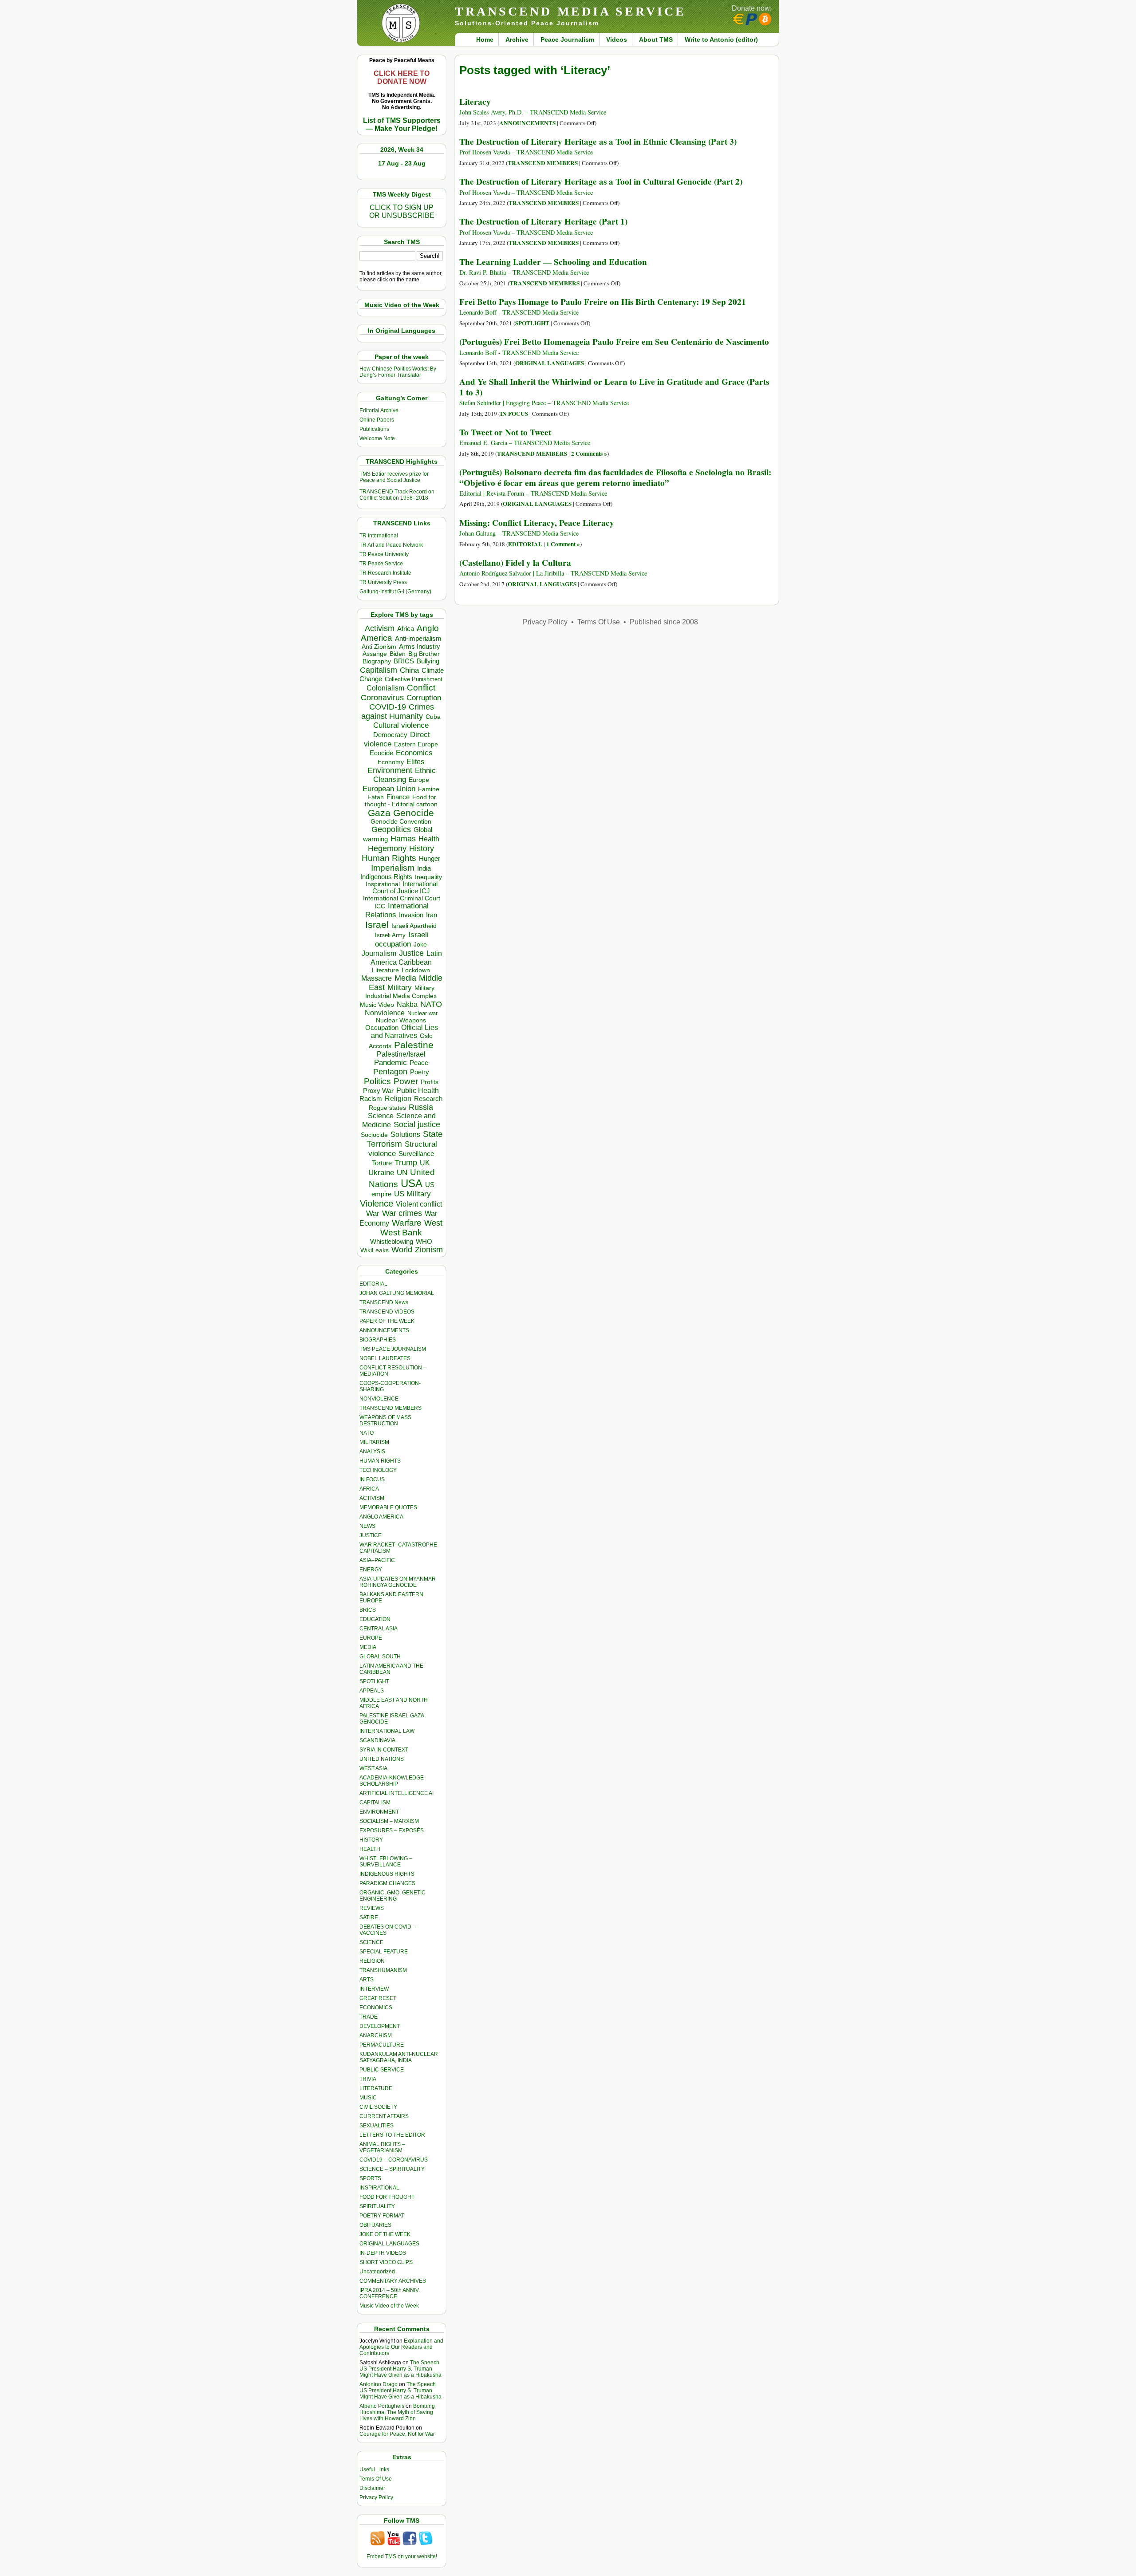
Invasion (411, 915)
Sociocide (374, 1135)
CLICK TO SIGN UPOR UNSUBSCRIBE (402, 211)
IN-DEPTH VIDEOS (383, 2253)
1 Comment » (563, 544)
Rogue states (387, 1108)
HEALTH (370, 1849)
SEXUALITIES (377, 2126)
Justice (411, 953)
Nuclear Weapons (401, 1020)
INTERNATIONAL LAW (387, 1731)
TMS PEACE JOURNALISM (393, 1349)
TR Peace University (384, 554)
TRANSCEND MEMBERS (390, 1408)
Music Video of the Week (389, 2306)
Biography (377, 661)
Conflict (421, 687)
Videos (617, 39)
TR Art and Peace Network (391, 545)
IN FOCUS (372, 1479)
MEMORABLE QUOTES (388, 1507)
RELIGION (372, 1961)
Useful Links (374, 2469)
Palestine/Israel (401, 1054)
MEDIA (368, 1647)
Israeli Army (390, 935)
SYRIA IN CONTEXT (384, 1750)
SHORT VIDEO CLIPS (386, 2262)
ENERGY (371, 1570)
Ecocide (381, 753)
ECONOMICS (376, 2008)
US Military (412, 1194)
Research (428, 1099)
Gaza (379, 813)
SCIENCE (371, 1942)
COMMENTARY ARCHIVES (393, 2281)
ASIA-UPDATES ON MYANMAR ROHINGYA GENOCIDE (398, 1582)
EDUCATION (375, 1619)
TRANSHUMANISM (383, 1970)
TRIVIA (368, 2079)
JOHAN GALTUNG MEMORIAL (397, 1293)
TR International (379, 536)
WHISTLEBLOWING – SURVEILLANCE (386, 1862)
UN (402, 1173)
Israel (377, 925)
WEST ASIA (373, 1768)
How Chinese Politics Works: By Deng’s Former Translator (398, 372)
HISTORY (371, 1840)
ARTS (367, 1980)
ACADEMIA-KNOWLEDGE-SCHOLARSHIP (392, 1781)
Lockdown (416, 970)
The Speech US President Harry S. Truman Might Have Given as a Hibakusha (400, 2369)
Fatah (376, 797)
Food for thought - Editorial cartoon (401, 801)
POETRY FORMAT (382, 2216)
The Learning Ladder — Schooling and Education (553, 262)
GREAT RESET (378, 1998)
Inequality (428, 877)
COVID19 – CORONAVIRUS (394, 2160)
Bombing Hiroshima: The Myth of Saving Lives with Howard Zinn (397, 2412)
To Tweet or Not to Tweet (505, 432)
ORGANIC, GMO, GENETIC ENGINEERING (392, 1896)
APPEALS (372, 1691)
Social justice (417, 1124)
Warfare (407, 1223)
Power (406, 1081)
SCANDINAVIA (377, 1740)
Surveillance (416, 1154)
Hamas (403, 839)
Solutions (405, 1134)
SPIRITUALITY (377, 2206)
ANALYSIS (372, 1452)
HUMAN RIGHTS (380, 1461)
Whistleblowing (392, 1241)
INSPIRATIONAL (379, 2188)
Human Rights (389, 858)
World (402, 1250)
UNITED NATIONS (382, 1759)
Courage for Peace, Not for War (397, 2434)
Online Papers (377, 420)
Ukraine (381, 1172)
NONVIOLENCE (379, 1399)
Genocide (414, 813)
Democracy (390, 735)
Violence (377, 1203)
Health (429, 839)
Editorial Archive (379, 410)
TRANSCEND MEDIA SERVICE (570, 11)
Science (381, 1116)
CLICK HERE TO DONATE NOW (402, 77)
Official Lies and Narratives (405, 1032)
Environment (390, 770)
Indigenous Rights (386, 877)
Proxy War (378, 1091)
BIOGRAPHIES (378, 1340)
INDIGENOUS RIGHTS (387, 1874)
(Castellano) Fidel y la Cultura (515, 563)
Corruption (424, 698)
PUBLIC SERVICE (382, 2070)
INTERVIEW (374, 1989)
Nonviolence (385, 1013)
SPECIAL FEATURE (384, 1952)
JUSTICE (371, 1535)
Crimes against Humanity (398, 712)
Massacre (377, 978)
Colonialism (385, 688)
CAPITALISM (375, 1803)
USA (412, 1183)
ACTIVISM (372, 1498)
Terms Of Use (376, 2479)
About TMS (656, 39)
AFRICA (369, 1489)
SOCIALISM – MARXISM (389, 1821)
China (409, 670)
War (373, 1213)
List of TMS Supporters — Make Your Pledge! (402, 124)
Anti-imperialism (418, 639)
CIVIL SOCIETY (378, 2107)
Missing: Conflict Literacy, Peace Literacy (537, 523)
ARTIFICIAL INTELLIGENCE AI (396, 1793)
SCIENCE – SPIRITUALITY (392, 2169)
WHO (424, 1241)
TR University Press (383, 582)
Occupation (382, 1028)
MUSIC (368, 2098)
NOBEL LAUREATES (385, 1358)
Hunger (430, 859)
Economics (414, 753)
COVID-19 (388, 707)
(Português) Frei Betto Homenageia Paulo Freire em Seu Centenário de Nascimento (614, 342)
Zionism (429, 1250)
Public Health (418, 1090)
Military (400, 987)
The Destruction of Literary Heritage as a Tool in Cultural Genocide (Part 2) (601, 181)
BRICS (404, 661)
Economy (391, 762)
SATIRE (369, 1917)
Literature (385, 970)
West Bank (401, 1233)
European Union (389, 789)
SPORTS (370, 2178)
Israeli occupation (402, 939)
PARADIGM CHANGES (387, 1883)
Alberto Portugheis (382, 2406)
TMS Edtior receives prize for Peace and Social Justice (394, 477)
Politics (377, 1081)
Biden (398, 654)
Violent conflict (419, 1204)
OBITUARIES (375, 2225)
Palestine (414, 1045)
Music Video (377, 1005)
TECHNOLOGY (378, 1470)
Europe (419, 780)
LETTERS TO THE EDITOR (392, 2135)
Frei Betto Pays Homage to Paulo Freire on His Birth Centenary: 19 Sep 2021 (603, 302)
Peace (419, 1063)
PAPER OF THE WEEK (387, 1321)
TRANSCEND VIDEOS (387, 1312)
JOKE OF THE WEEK (385, 2234)
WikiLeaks (375, 1250)
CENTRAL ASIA (379, 1629)
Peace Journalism (567, 39)
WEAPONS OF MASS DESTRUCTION (385, 1420)
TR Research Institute (385, 573)
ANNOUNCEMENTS (384, 1330)
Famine (429, 789)
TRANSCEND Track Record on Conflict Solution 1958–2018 (397, 495)
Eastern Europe (416, 744)
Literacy (475, 102)
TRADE (369, 2017)
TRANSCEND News (384, 1302)
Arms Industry (420, 647)
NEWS (367, 1526)
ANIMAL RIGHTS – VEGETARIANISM (382, 2147)
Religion (398, 1099)
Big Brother (424, 654)
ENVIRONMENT (379, 1812)
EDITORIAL (373, 1284)
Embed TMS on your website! (402, 2556)
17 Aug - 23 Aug (402, 163)
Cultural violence (401, 725)
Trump (406, 1163)
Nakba (407, 1004)
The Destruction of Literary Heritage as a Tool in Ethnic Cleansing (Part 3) (598, 142)
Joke (420, 945)
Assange (375, 654)
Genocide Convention (401, 822)
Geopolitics (391, 829)
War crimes (402, 1213)
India (424, 868)
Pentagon (390, 1072)
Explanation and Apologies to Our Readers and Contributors (401, 2347)
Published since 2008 (664, 622)
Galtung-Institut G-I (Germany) (395, 592)
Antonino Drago (379, 2384)
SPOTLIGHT (374, 1681)
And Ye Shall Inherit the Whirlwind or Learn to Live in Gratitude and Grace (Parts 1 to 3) (614, 387)
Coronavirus (382, 697)
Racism (371, 1099)
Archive (517, 39)
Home (485, 39)
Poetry (420, 1072)
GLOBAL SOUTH (380, 1657)
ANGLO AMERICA (381, 1517)
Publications (374, 429)
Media (405, 978)
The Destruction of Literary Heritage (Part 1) (543, 221)
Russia (421, 1107)
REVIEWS (372, 1908)
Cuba (433, 717)
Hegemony (387, 848)
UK (425, 1163)
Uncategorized (377, 2272)
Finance (398, 797)
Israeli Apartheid (414, 926)
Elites (415, 761)
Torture (382, 1163)
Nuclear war (422, 1013)
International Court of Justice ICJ (405, 888)
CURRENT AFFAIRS (384, 2116)
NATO (431, 1004)
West (433, 1223)
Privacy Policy (376, 2497)
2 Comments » (589, 454)
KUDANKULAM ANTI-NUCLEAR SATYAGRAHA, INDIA (399, 2057)
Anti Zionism (379, 647)
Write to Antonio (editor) (721, 39)
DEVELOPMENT (380, 2026)
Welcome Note (377, 438)
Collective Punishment (414, 679)
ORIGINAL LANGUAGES (389, 2244)
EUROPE (371, 1638)
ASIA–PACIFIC (377, 1560)
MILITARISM (374, 1442)
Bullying (428, 661)
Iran (432, 915)
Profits (430, 1082)
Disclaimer (372, 2488)
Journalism (379, 953)
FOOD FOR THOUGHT (387, 2197)
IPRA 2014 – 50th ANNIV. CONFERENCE (390, 2293)
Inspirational (383, 884)
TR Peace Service (381, 564)
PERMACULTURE (382, 2045)
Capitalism (379, 670)
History (422, 848)
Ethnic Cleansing (405, 775)
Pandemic (390, 1063)
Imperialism (393, 868)
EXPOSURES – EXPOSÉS (392, 1830)
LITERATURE (376, 2088)
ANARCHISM (376, 2036)
